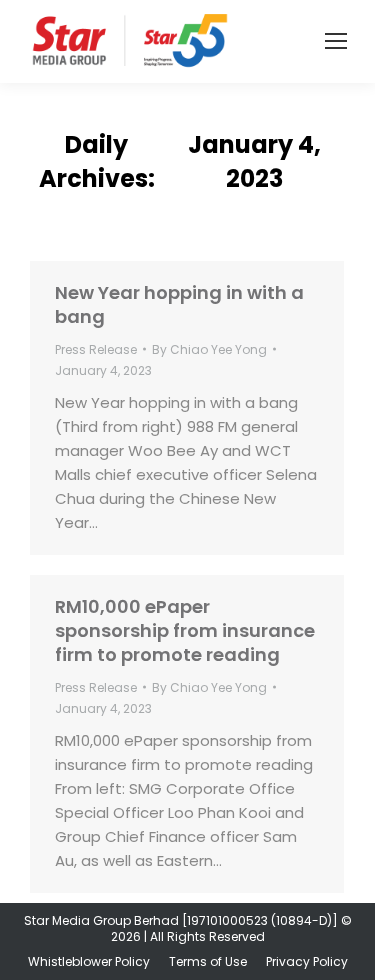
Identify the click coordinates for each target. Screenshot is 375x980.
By (209, 349)
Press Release (96, 349)
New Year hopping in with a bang (179, 304)
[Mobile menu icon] (336, 41)
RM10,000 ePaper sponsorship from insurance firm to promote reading (185, 630)
